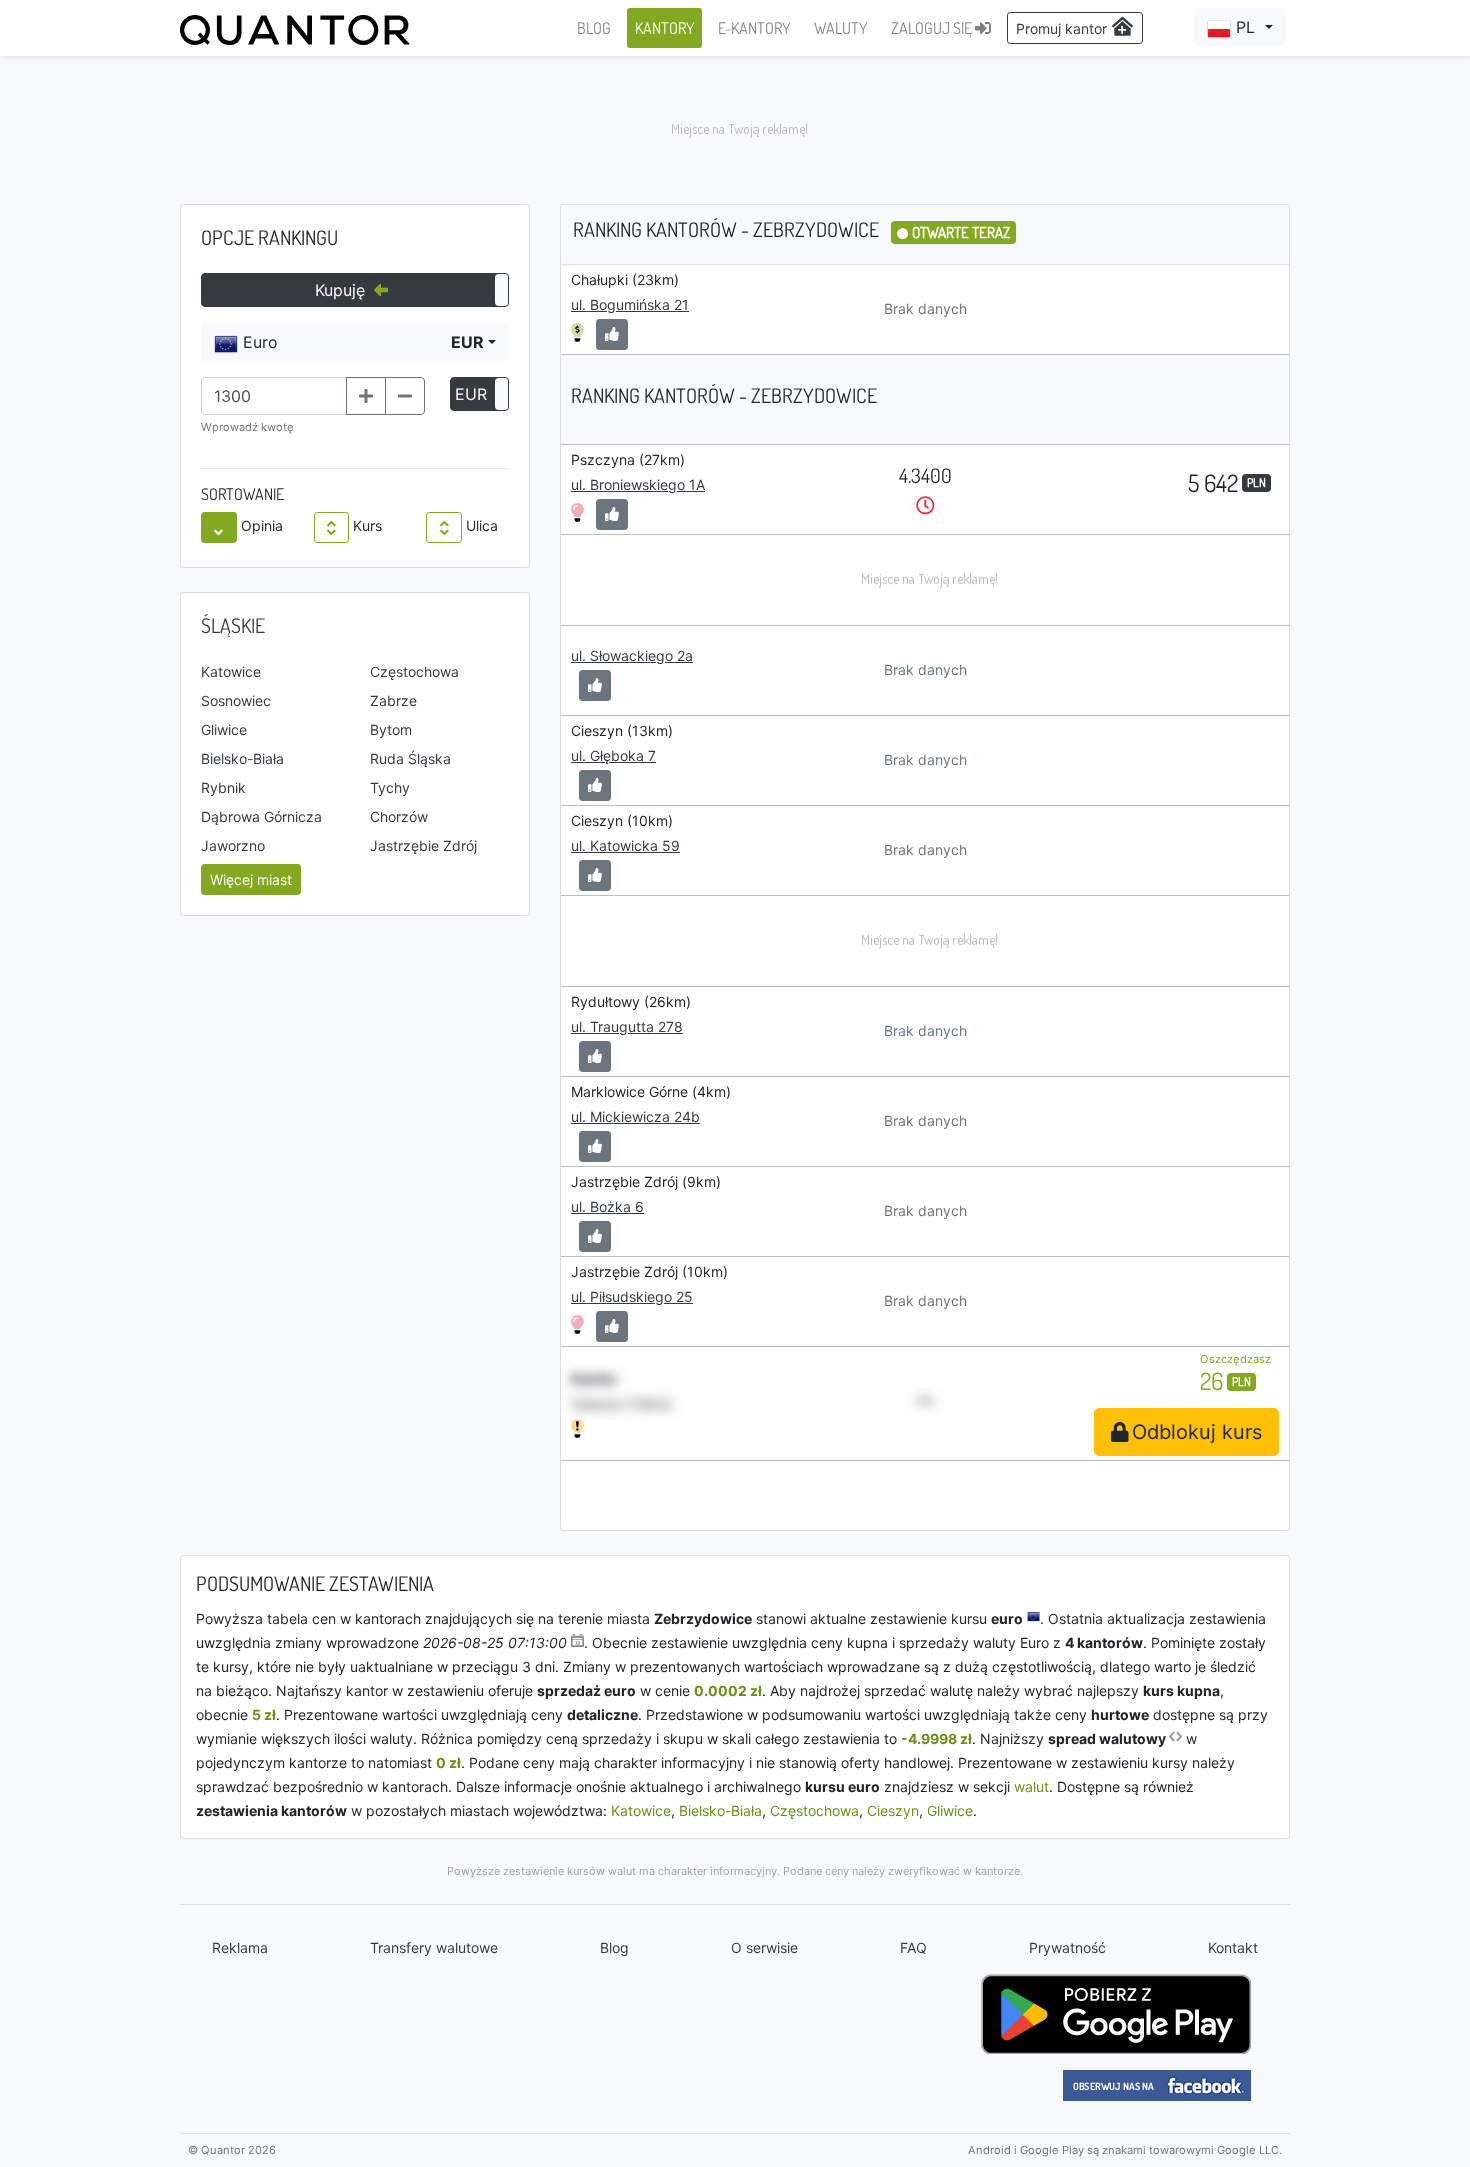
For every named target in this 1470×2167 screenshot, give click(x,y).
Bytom (391, 729)
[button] (1240, 27)
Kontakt (1233, 1947)
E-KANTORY (754, 28)
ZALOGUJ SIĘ (933, 28)
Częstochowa (414, 671)
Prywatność (1067, 1947)
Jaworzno (233, 845)
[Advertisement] (735, 130)
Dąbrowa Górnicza (261, 816)
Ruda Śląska (410, 758)
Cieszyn (893, 1810)
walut (1031, 1786)
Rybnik (223, 787)
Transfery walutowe (434, 1947)
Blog (614, 1947)
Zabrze (393, 700)
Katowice (231, 671)
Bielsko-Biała (242, 758)
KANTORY (664, 28)
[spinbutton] (274, 396)
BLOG (594, 28)
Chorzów (399, 816)
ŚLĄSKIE (233, 625)
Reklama (240, 1947)
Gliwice (224, 729)
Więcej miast (251, 879)
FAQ (913, 1947)
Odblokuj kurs (1197, 1432)
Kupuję (342, 290)
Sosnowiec (236, 700)
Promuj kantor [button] (1063, 28)
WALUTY (840, 28)
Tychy (390, 787)
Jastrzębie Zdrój (423, 845)
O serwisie (764, 1947)
